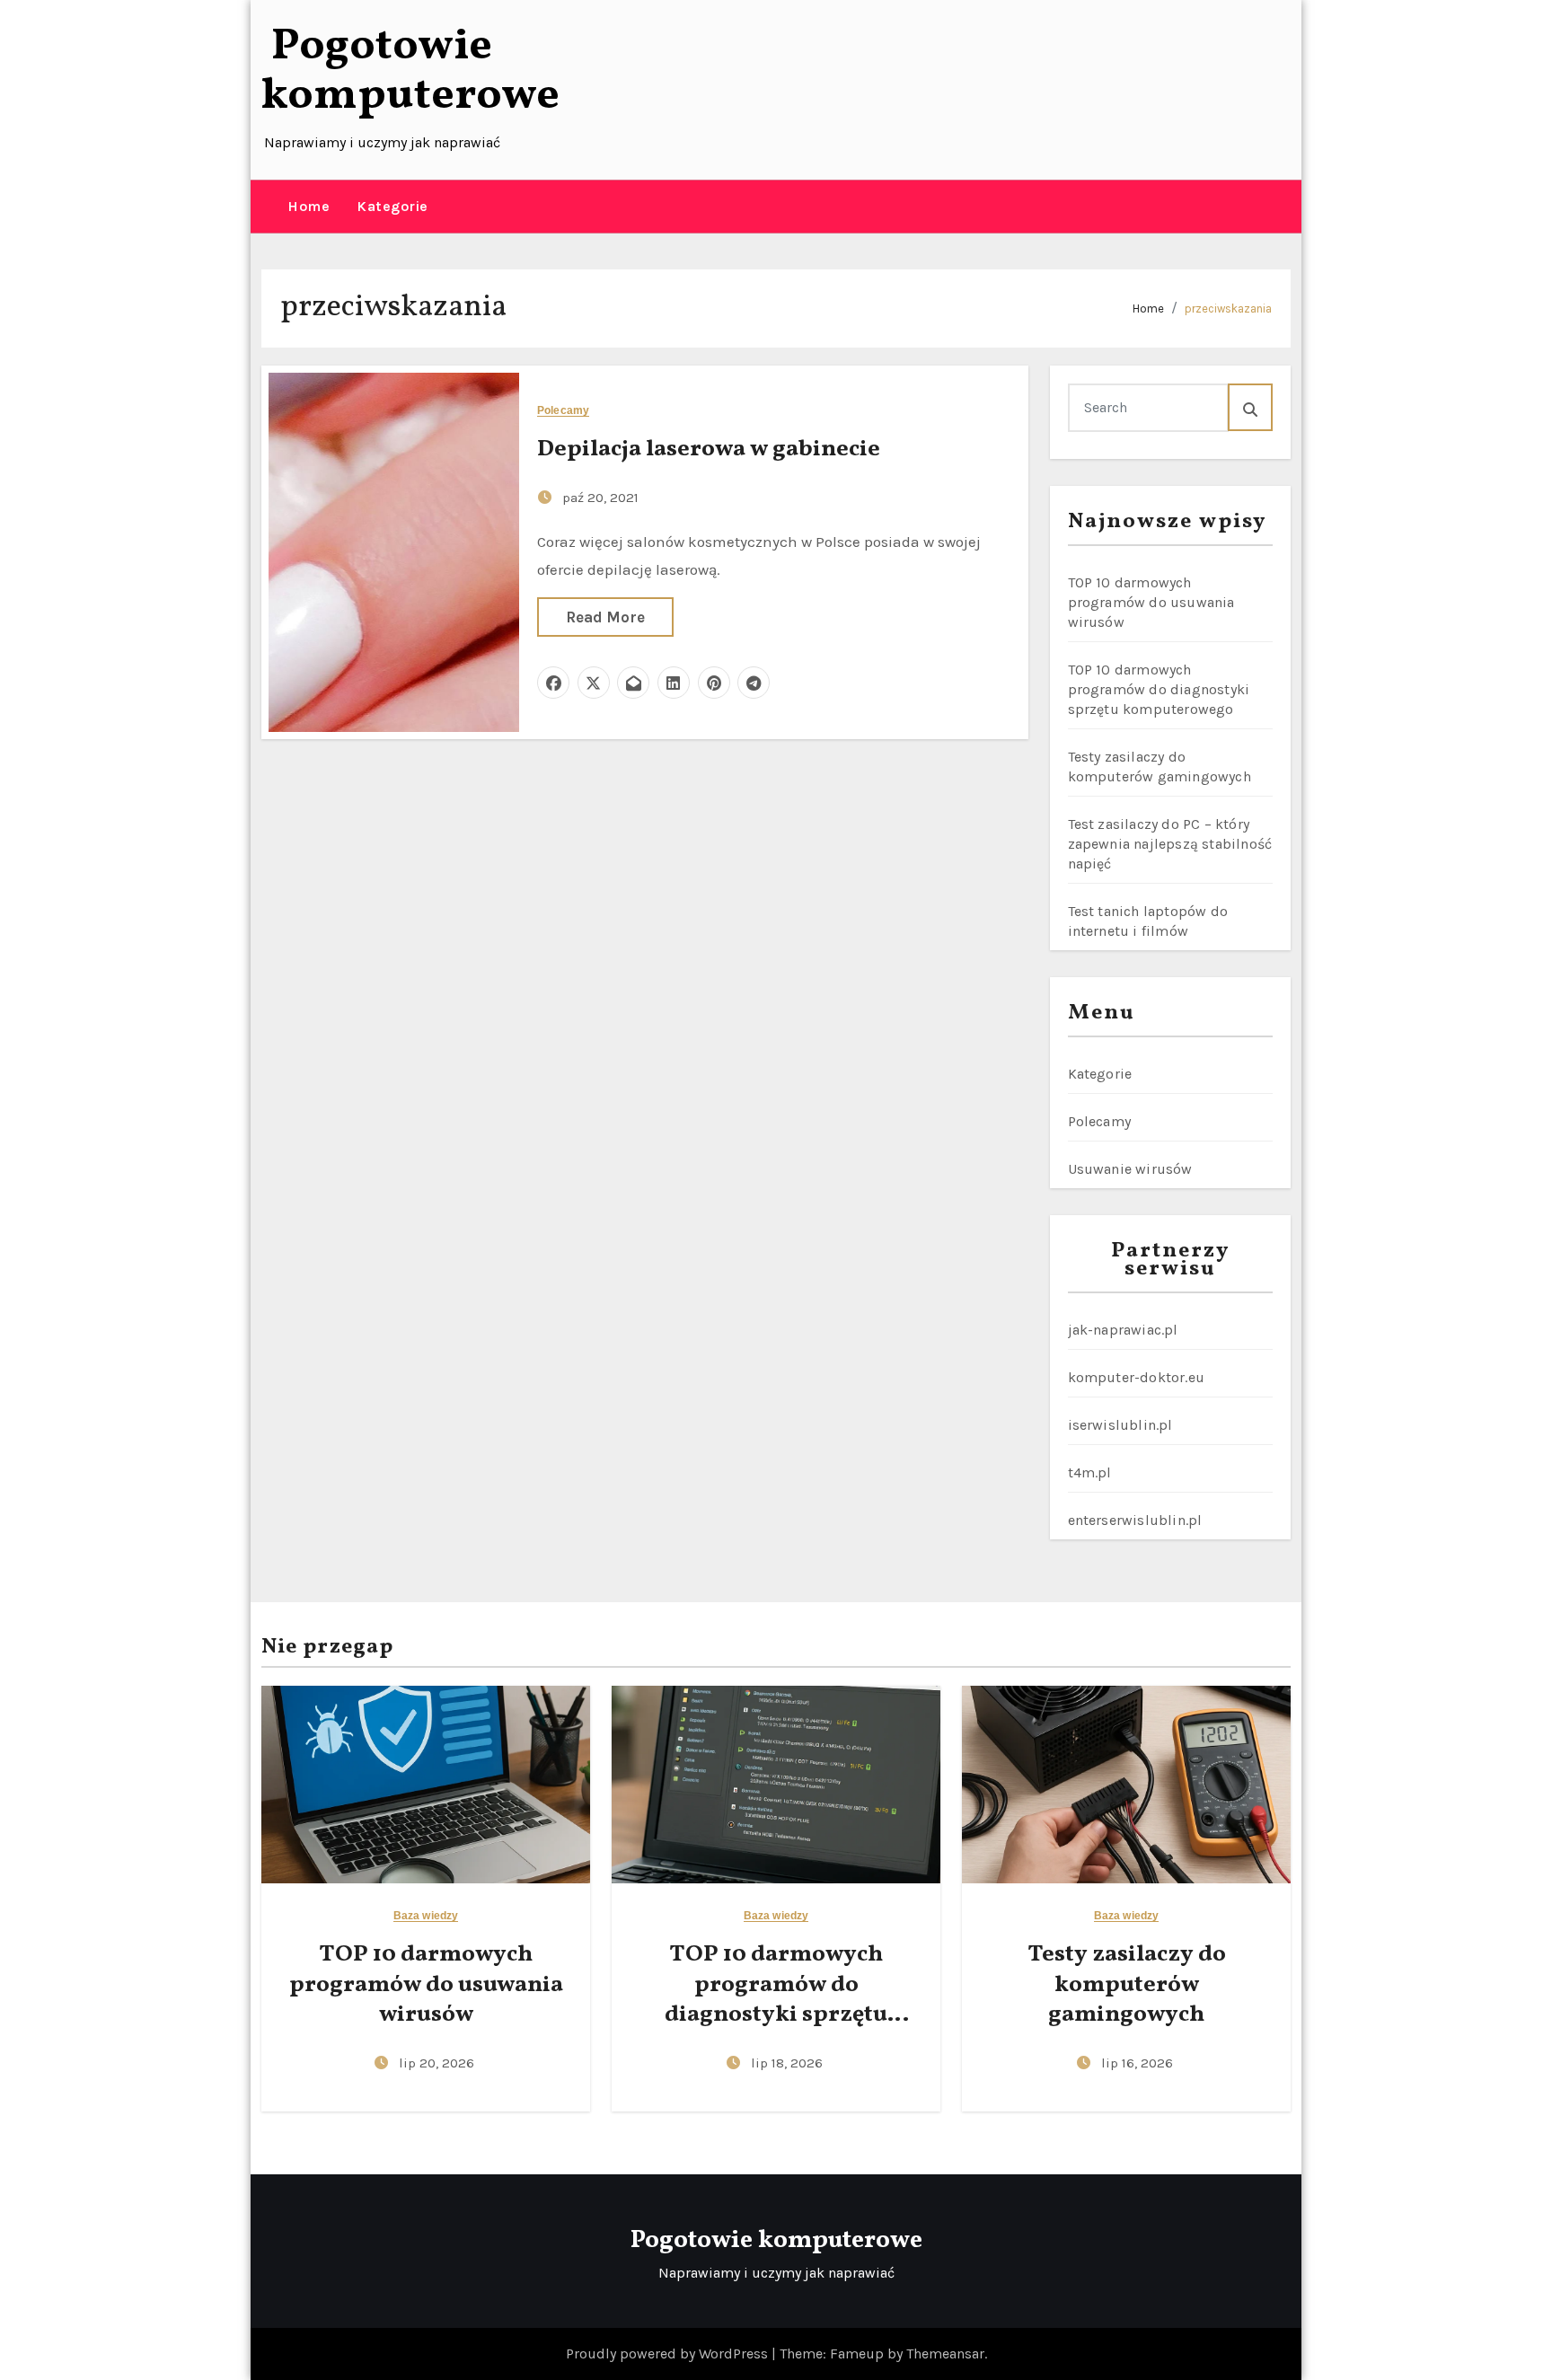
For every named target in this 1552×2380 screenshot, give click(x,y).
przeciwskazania (1228, 309)
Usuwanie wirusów (1130, 1169)
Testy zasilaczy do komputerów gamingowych (1127, 1985)
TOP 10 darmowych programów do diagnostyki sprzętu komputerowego (1159, 689)
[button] (268, 207)
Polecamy (563, 411)
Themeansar (945, 2354)
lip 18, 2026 (787, 2063)
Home (309, 206)
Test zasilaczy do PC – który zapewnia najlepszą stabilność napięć (1170, 844)
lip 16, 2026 (1137, 2063)
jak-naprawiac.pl (1123, 1330)
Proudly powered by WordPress (669, 2354)
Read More (605, 617)
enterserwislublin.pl (1135, 1520)
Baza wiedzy (426, 1916)
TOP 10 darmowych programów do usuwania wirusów (1151, 602)
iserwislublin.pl (1120, 1425)
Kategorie (392, 206)
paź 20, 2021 (600, 498)
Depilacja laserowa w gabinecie (709, 449)
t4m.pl (1090, 1472)
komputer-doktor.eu (1137, 1377)
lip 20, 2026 (436, 2063)
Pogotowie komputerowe (410, 71)
